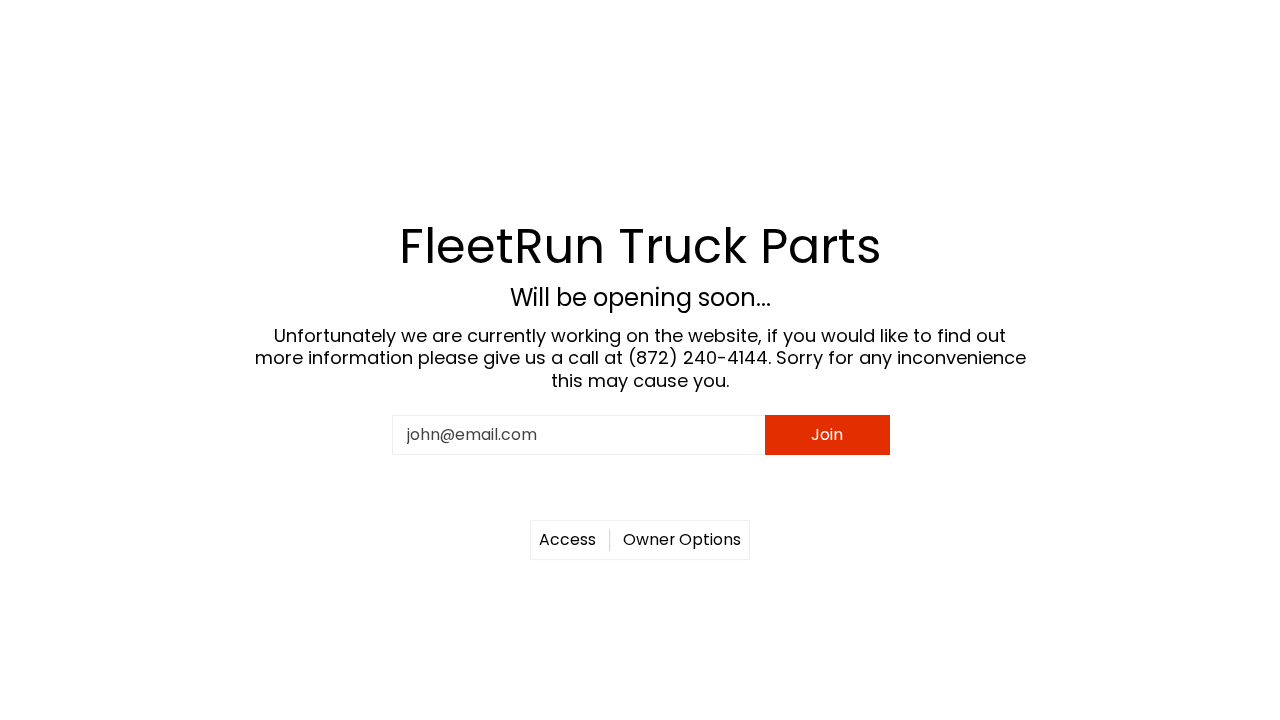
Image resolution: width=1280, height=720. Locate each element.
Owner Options (682, 540)
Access (567, 540)
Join (827, 434)
